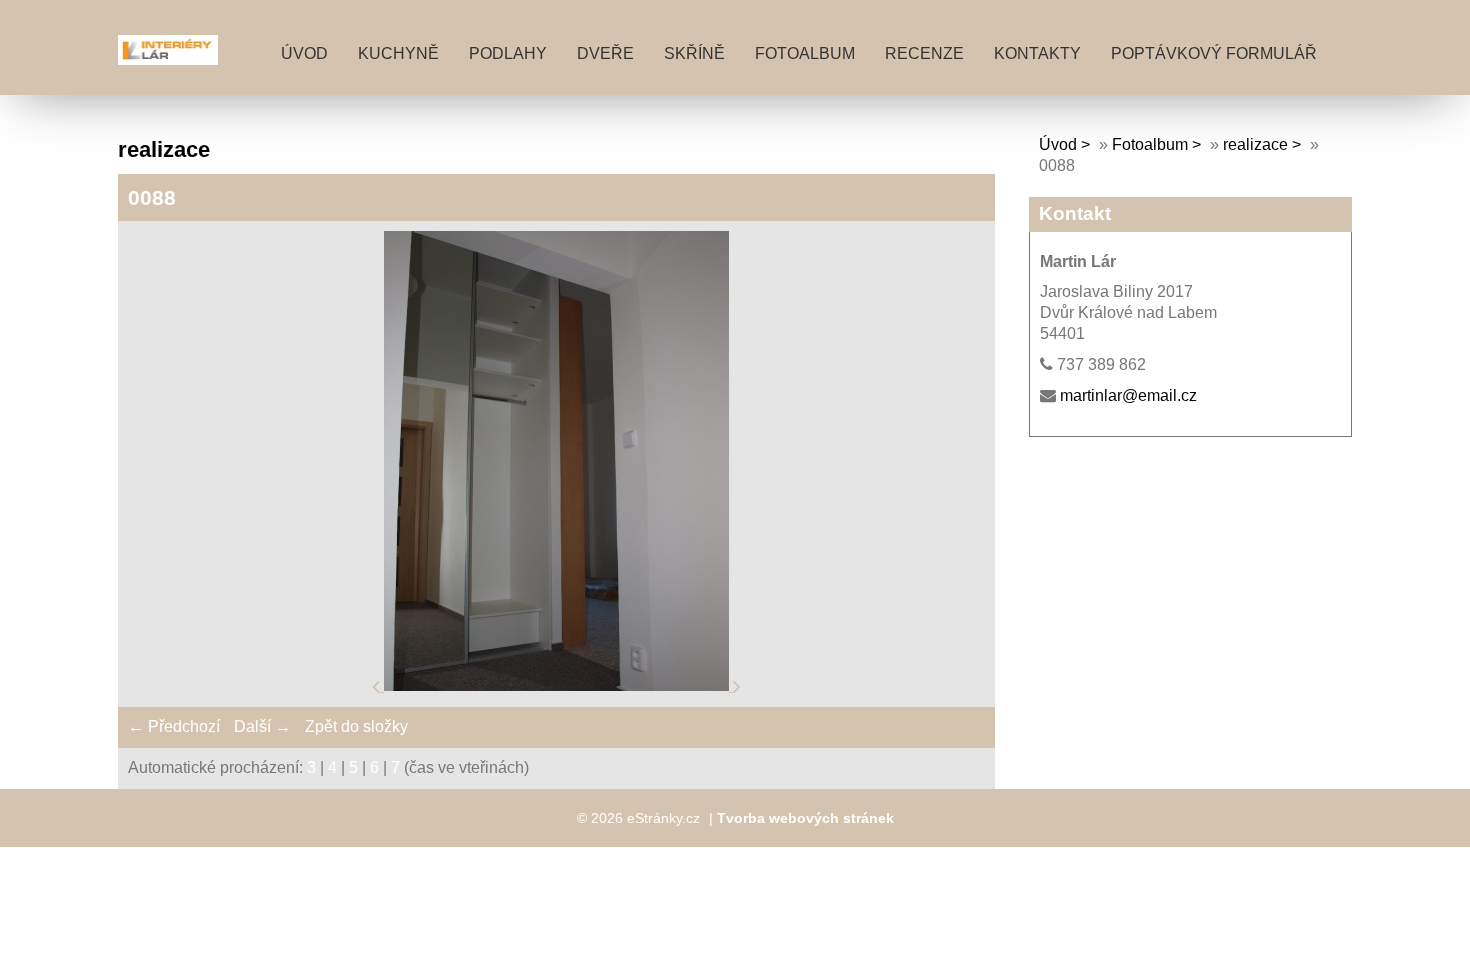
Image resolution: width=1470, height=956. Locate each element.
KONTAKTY (1037, 53)
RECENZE (924, 53)
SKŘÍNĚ (694, 53)
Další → (262, 726)
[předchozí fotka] (378, 685)
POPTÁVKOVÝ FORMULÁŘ (1214, 53)
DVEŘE (605, 53)
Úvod (304, 53)
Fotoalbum (805, 53)
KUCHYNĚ (398, 53)
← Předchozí (174, 726)
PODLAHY (508, 53)
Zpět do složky (356, 726)
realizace (1255, 144)
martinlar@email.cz (1128, 395)
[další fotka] (737, 685)
